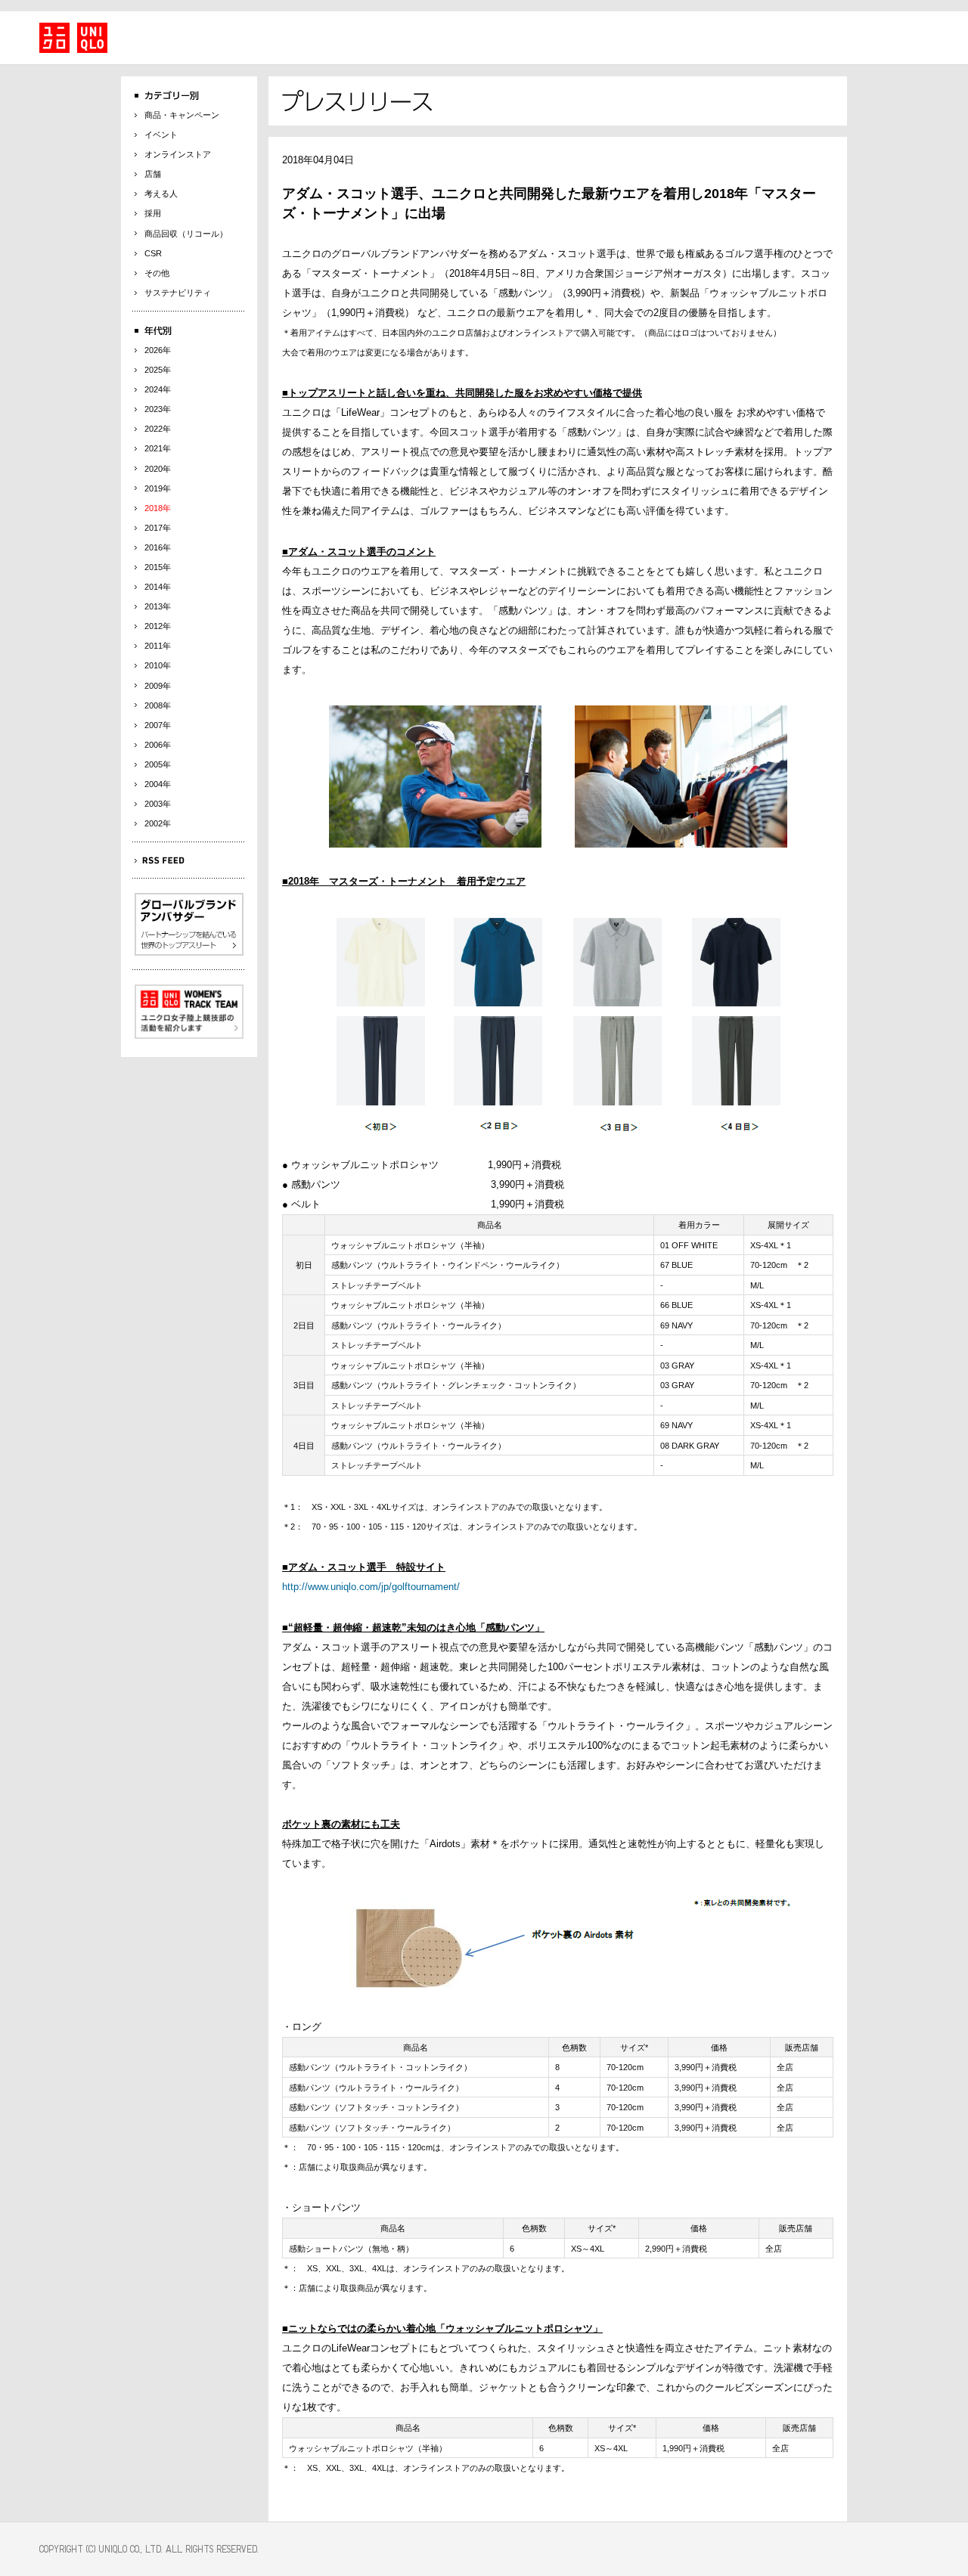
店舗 (153, 174)
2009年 (158, 686)
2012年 (158, 626)
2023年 (158, 409)
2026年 (158, 350)
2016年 (158, 547)
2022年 (158, 429)
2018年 (158, 508)
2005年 (158, 764)
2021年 (158, 448)
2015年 (158, 567)
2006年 (158, 745)
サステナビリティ (178, 293)
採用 (153, 213)
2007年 (158, 725)
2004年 (158, 784)
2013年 (158, 606)
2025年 (158, 370)
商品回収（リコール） (186, 234)
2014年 (158, 587)
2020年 (158, 469)
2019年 (158, 488)
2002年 (158, 823)
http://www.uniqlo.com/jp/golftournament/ (371, 1587)
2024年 (158, 389)
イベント (161, 135)
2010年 (158, 665)
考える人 (161, 194)
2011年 (158, 646)
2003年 (158, 804)
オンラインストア (178, 154)
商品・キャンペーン (182, 115)
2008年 (158, 705)
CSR (153, 253)
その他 (157, 273)
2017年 (158, 528)
